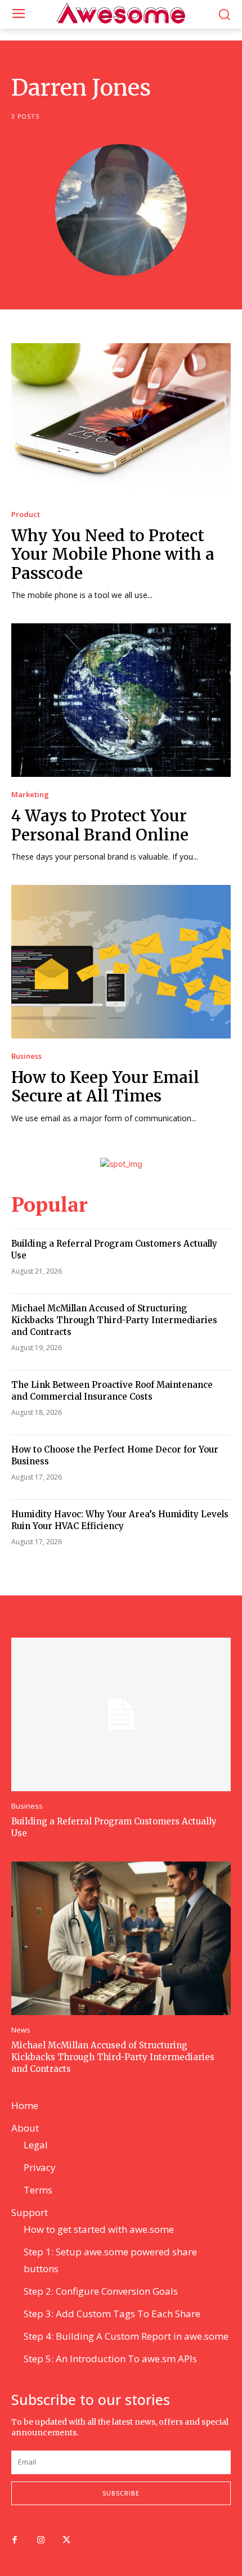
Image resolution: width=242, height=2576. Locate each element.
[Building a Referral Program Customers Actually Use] (121, 1714)
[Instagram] (41, 2541)
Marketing (30, 795)
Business (26, 1056)
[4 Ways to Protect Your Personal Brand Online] (121, 700)
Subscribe (121, 2493)
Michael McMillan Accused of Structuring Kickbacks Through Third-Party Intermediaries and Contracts (114, 1320)
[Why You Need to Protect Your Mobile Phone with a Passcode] (121, 420)
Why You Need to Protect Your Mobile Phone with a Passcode (113, 554)
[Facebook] (15, 2541)
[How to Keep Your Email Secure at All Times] (121, 962)
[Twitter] (66, 2541)
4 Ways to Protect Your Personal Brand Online (100, 825)
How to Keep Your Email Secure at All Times (105, 1087)
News (21, 2030)
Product (26, 514)
